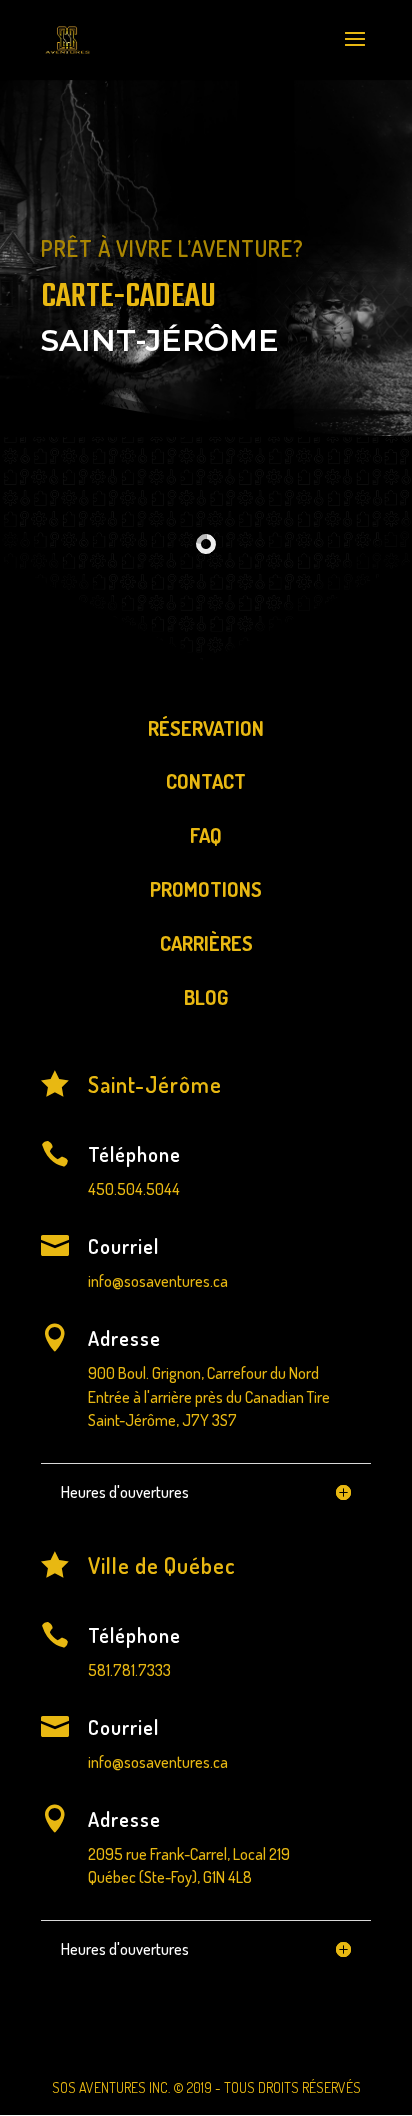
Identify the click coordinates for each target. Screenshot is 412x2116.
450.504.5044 (134, 1189)
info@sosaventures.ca (158, 1281)
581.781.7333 (129, 1670)
